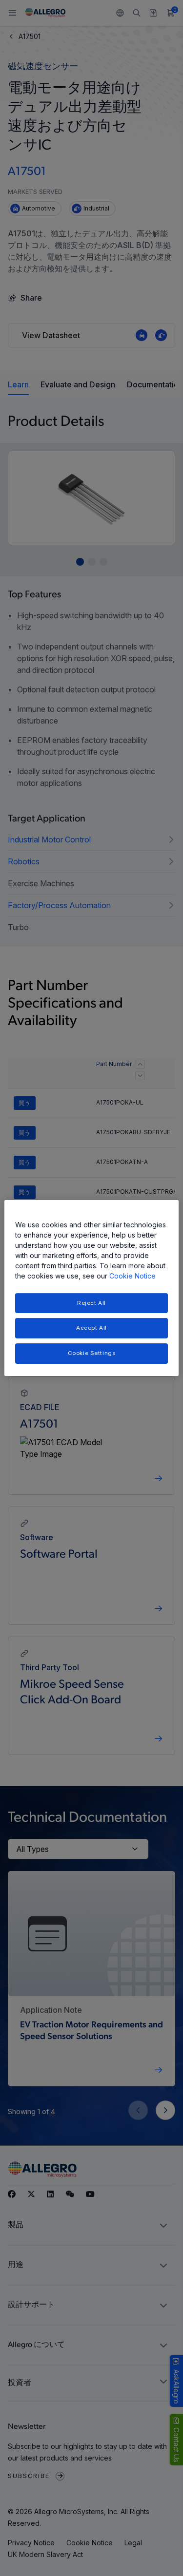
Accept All (91, 1328)
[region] (91, 1288)
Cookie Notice (132, 1276)
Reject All (91, 1303)
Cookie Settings (92, 1353)
